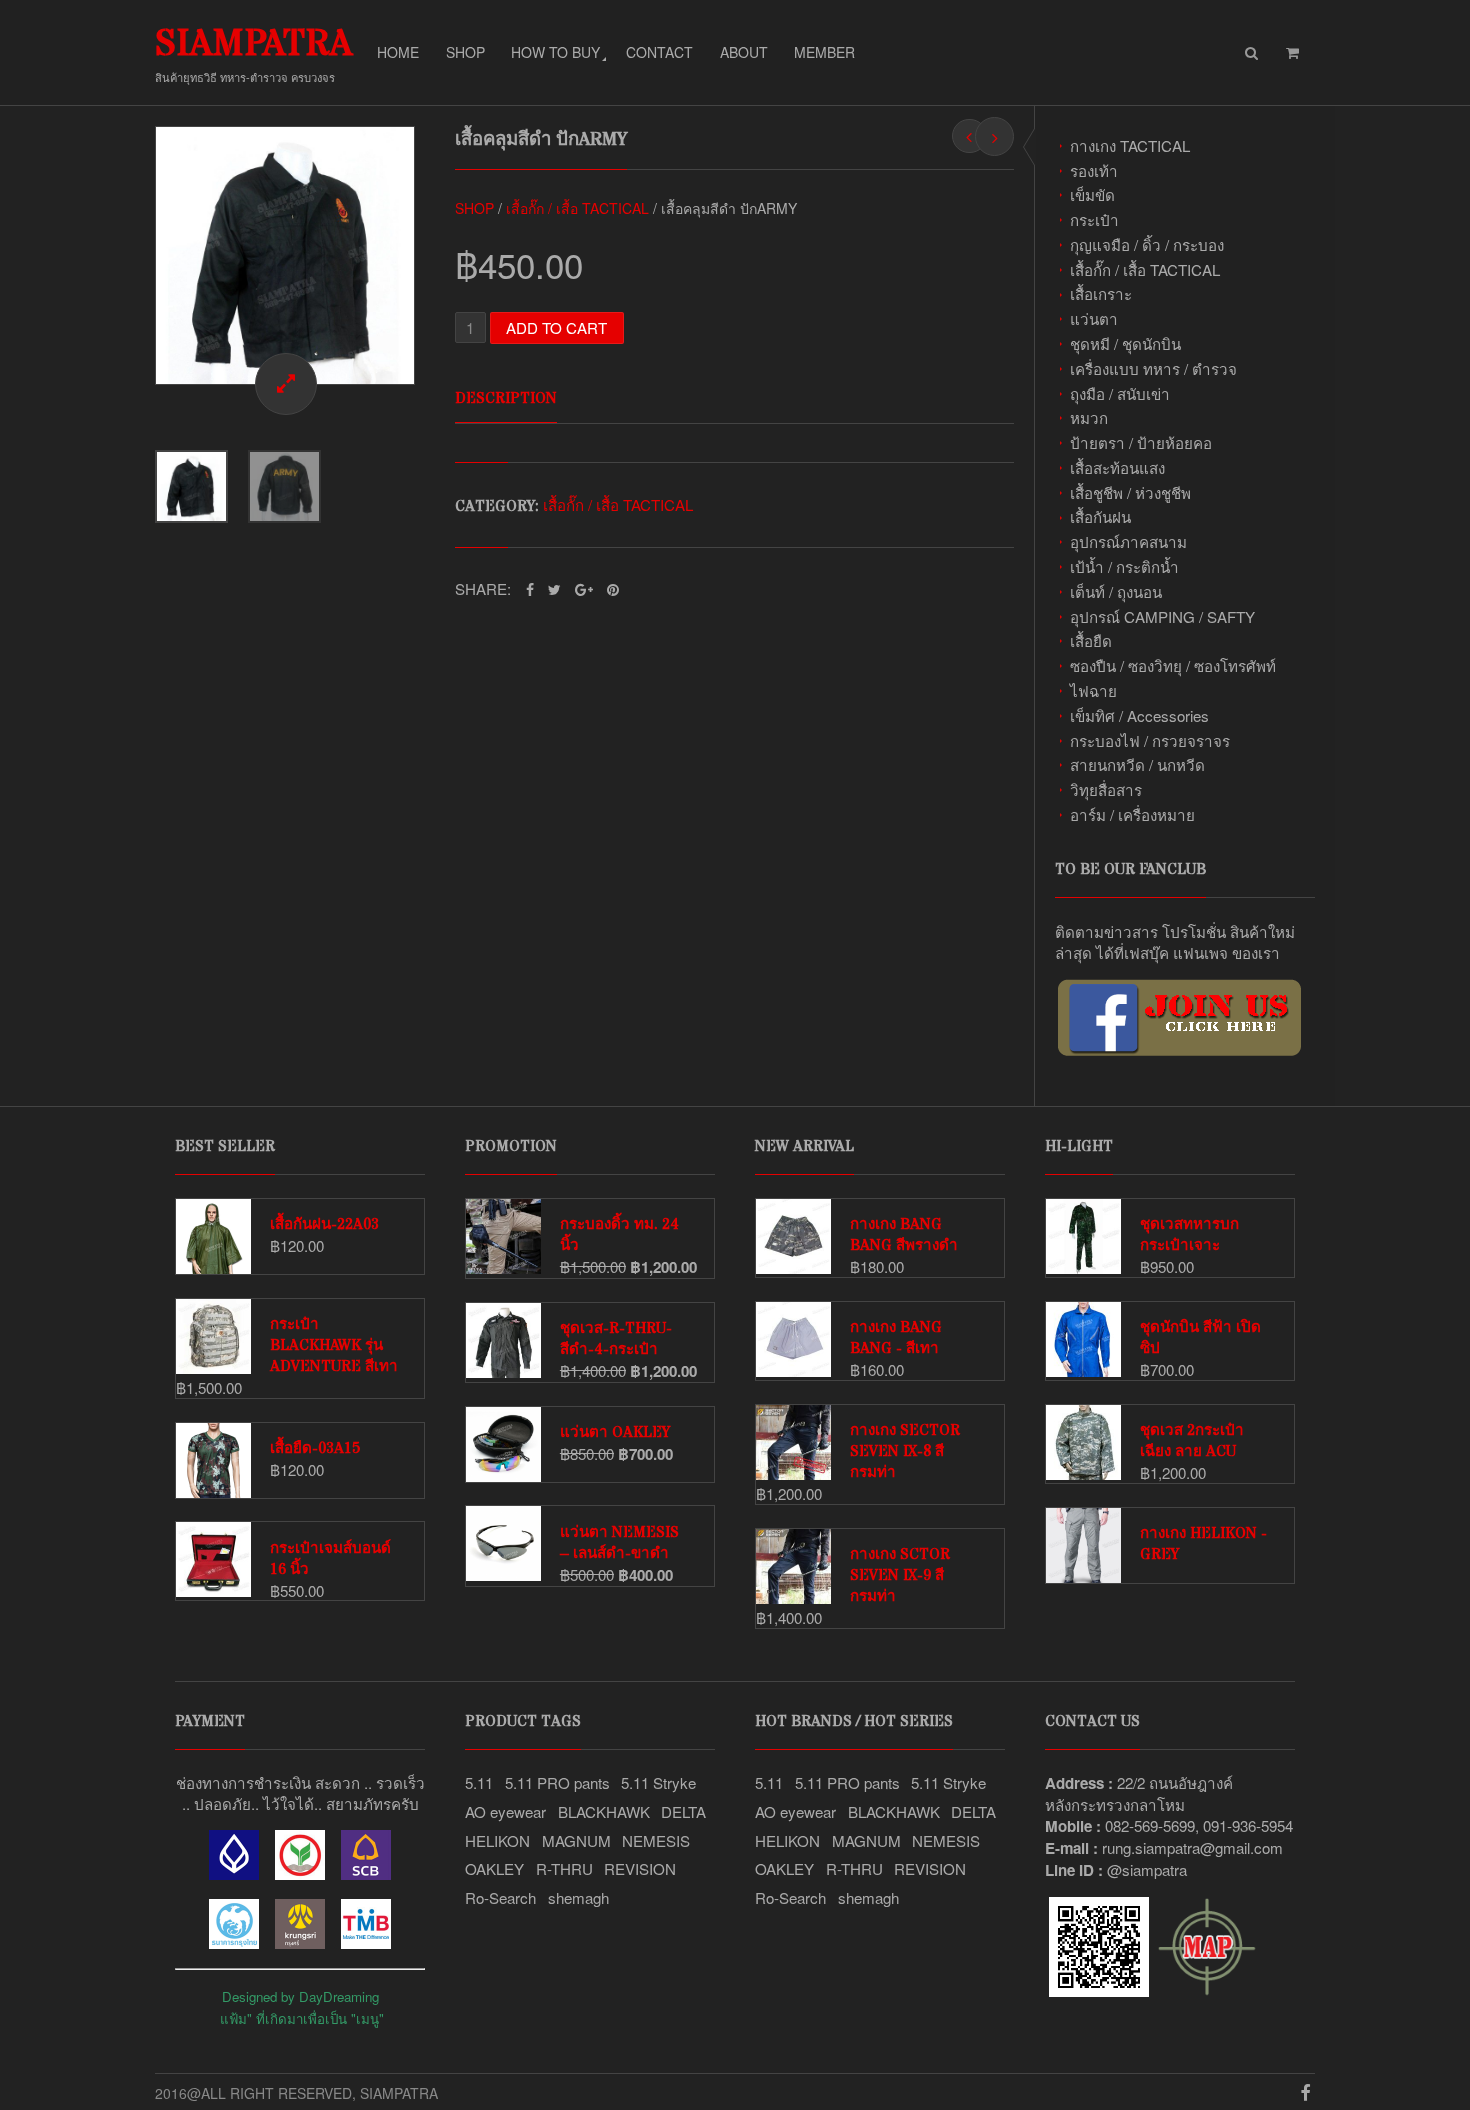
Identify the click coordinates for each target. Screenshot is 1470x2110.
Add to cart (556, 327)
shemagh (578, 1897)
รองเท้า (1094, 170)
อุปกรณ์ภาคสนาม (1128, 541)
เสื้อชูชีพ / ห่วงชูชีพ (1130, 492)
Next (435, 254)
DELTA (683, 1811)
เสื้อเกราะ (1101, 293)
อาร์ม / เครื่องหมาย (1132, 814)
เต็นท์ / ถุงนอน (1116, 591)
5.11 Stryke (658, 1782)
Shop (465, 52)
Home (398, 52)
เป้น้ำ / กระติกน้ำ (1124, 566)
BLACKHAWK (604, 1811)
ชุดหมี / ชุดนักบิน (1125, 343)
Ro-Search (500, 1897)
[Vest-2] (285, 256)
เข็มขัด (1092, 194)
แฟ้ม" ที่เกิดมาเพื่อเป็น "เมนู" (302, 2018)
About (744, 52)
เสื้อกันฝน (1100, 516)
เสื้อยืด (1091, 640)
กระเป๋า (1094, 219)
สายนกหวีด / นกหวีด (1137, 764)
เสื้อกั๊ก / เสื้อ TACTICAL (1145, 269)
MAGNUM (576, 1840)
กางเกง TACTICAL (1130, 145)
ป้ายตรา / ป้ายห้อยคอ (1141, 442)
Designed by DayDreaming (300, 1996)
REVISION (640, 1868)
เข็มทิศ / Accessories (1139, 715)
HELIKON (497, 1840)
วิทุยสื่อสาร (1106, 789)
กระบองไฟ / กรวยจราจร (1150, 740)
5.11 (479, 1782)
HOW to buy (555, 52)
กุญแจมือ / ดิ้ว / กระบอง (1147, 244)
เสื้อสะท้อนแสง (1117, 467)
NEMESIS (656, 1840)
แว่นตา (1094, 318)
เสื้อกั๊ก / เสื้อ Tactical (577, 208)
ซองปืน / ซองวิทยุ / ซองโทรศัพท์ (1173, 665)
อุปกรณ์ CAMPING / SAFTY (1162, 616)
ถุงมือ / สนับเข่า (1120, 393)
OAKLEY (494, 1868)
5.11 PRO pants (557, 1782)
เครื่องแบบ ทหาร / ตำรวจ (1153, 368)
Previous (135, 254)
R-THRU (564, 1868)
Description (506, 398)
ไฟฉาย (1093, 690)
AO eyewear (505, 1811)
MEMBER (824, 52)
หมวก (1089, 417)
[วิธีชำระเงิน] (234, 1873)
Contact (659, 52)
